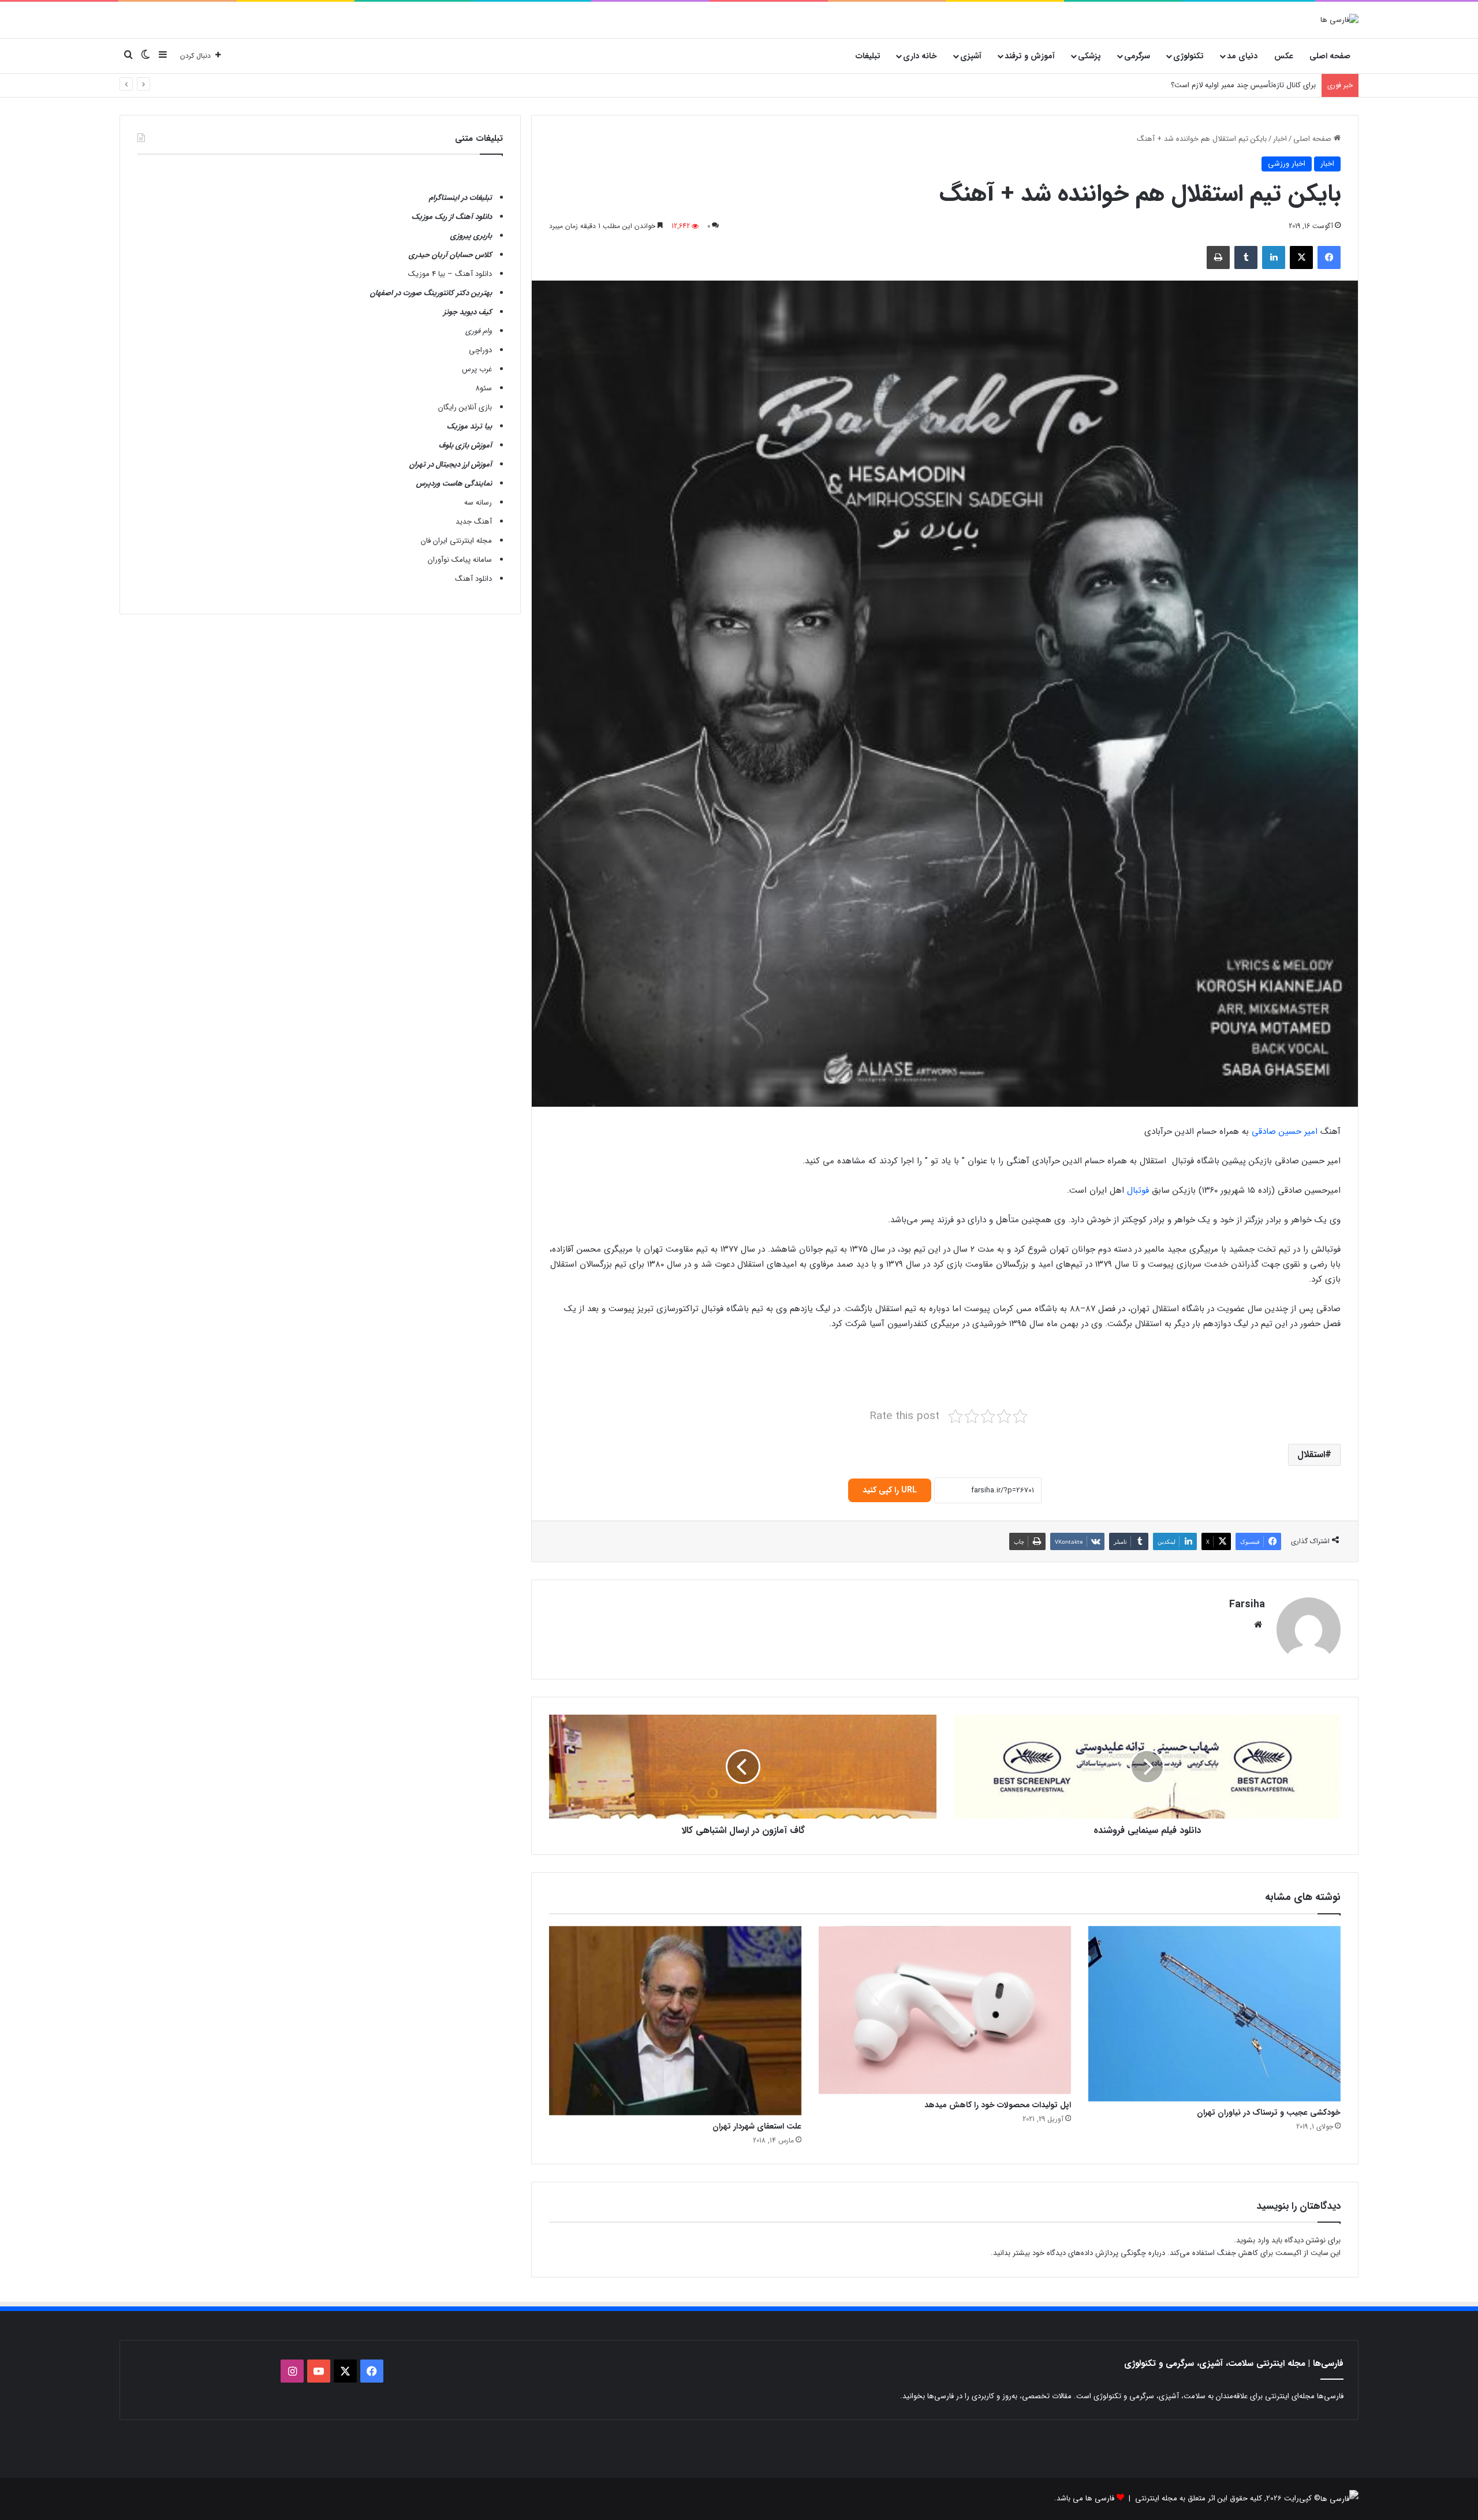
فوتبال (1138, 1190)
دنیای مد (1242, 56)
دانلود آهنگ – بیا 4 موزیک (450, 274)
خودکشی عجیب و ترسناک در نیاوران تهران (1269, 2112)
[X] (1301, 257)
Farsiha (1247, 1604)
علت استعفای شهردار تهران (757, 2126)
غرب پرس (477, 369)
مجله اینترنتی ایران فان (456, 541)
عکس (1284, 56)
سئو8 (484, 388)
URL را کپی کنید (890, 1490)
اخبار (1280, 139)
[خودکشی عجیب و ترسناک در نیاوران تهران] (1214, 2014)
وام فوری (479, 331)
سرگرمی (1137, 56)
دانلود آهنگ (473, 579)
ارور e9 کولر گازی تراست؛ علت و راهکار (1256, 85)
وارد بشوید (1253, 2240)
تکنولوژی (1188, 56)
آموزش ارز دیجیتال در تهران (451, 464)
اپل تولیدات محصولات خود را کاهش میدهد (998, 2105)
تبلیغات (868, 56)
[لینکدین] (1274, 257)
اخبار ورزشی (1287, 164)
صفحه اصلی (1330, 56)
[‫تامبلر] (1246, 257)
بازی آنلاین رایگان (465, 407)
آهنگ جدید (474, 522)
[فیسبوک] (1329, 257)
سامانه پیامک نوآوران (460, 560)
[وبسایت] (1258, 1625)
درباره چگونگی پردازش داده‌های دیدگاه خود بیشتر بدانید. (1078, 2253)
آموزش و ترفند (1030, 56)
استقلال (1311, 1455)
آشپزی (971, 56)
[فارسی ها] (1339, 20)
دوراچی (480, 350)
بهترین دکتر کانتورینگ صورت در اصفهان (431, 293)
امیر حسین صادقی (1286, 1132)
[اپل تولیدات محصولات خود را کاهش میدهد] (945, 2010)
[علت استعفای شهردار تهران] (675, 2021)
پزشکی (1089, 56)
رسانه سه (478, 503)
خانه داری (920, 56)
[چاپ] (1218, 257)
